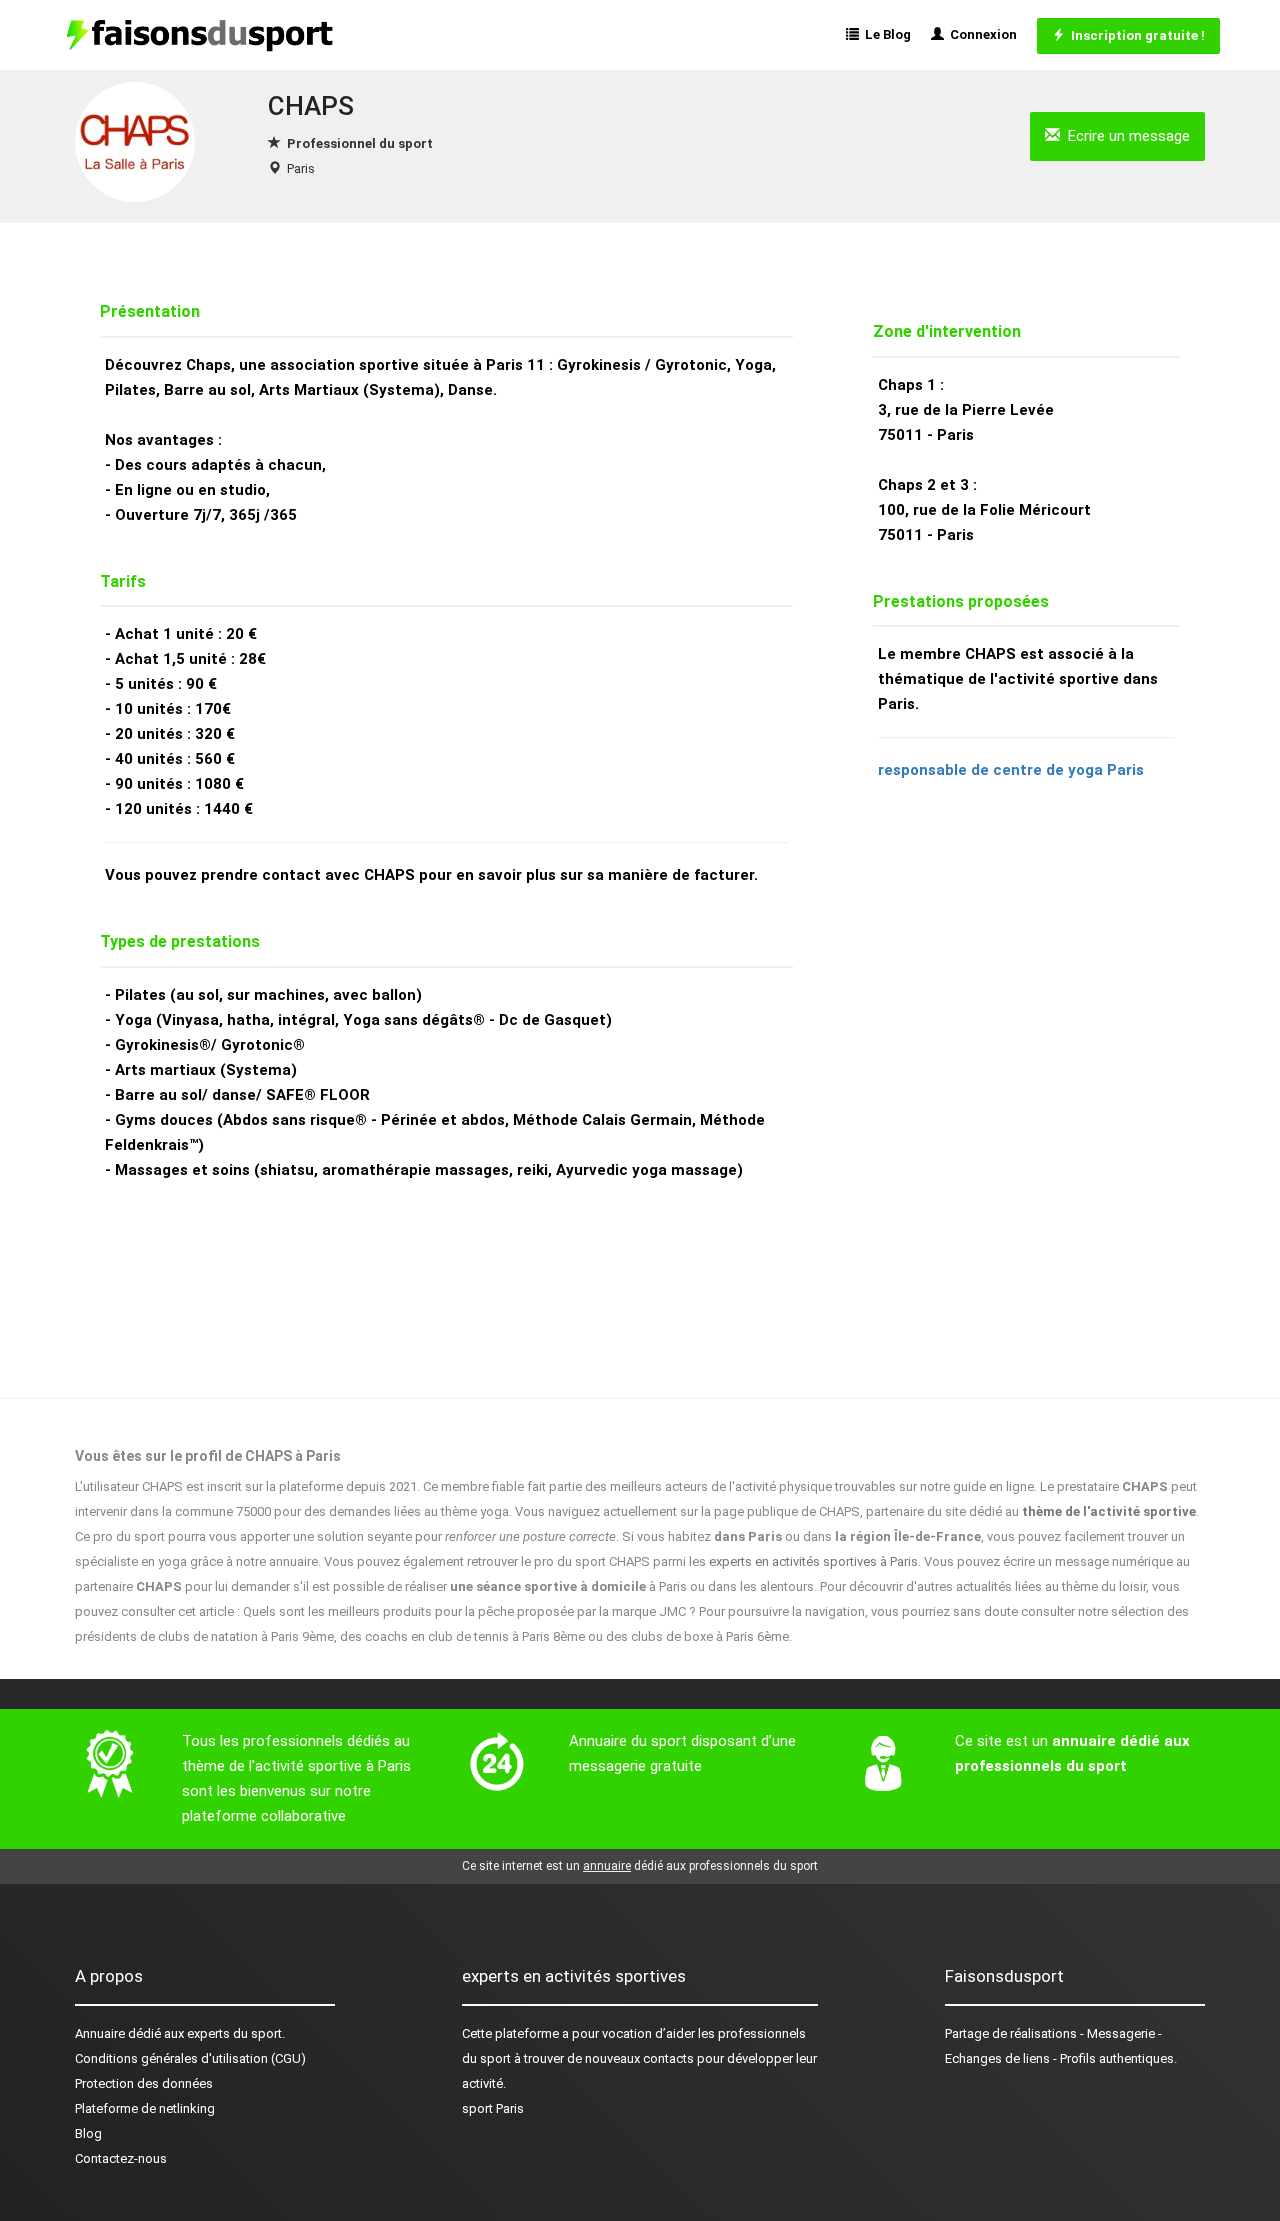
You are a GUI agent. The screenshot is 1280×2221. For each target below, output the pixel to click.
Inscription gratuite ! (1135, 35)
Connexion (980, 34)
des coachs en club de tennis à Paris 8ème (462, 1636)
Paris (301, 168)
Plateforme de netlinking (145, 2108)
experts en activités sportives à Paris (813, 1561)
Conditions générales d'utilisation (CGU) (190, 2058)
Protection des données (144, 2083)
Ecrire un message (1125, 136)
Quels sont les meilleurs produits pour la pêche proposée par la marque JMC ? (469, 1611)
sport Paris (493, 2108)
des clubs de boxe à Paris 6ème (697, 1636)
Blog (88, 2133)
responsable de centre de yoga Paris (1011, 770)
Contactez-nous (121, 2158)
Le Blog (885, 34)
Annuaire (100, 2033)
